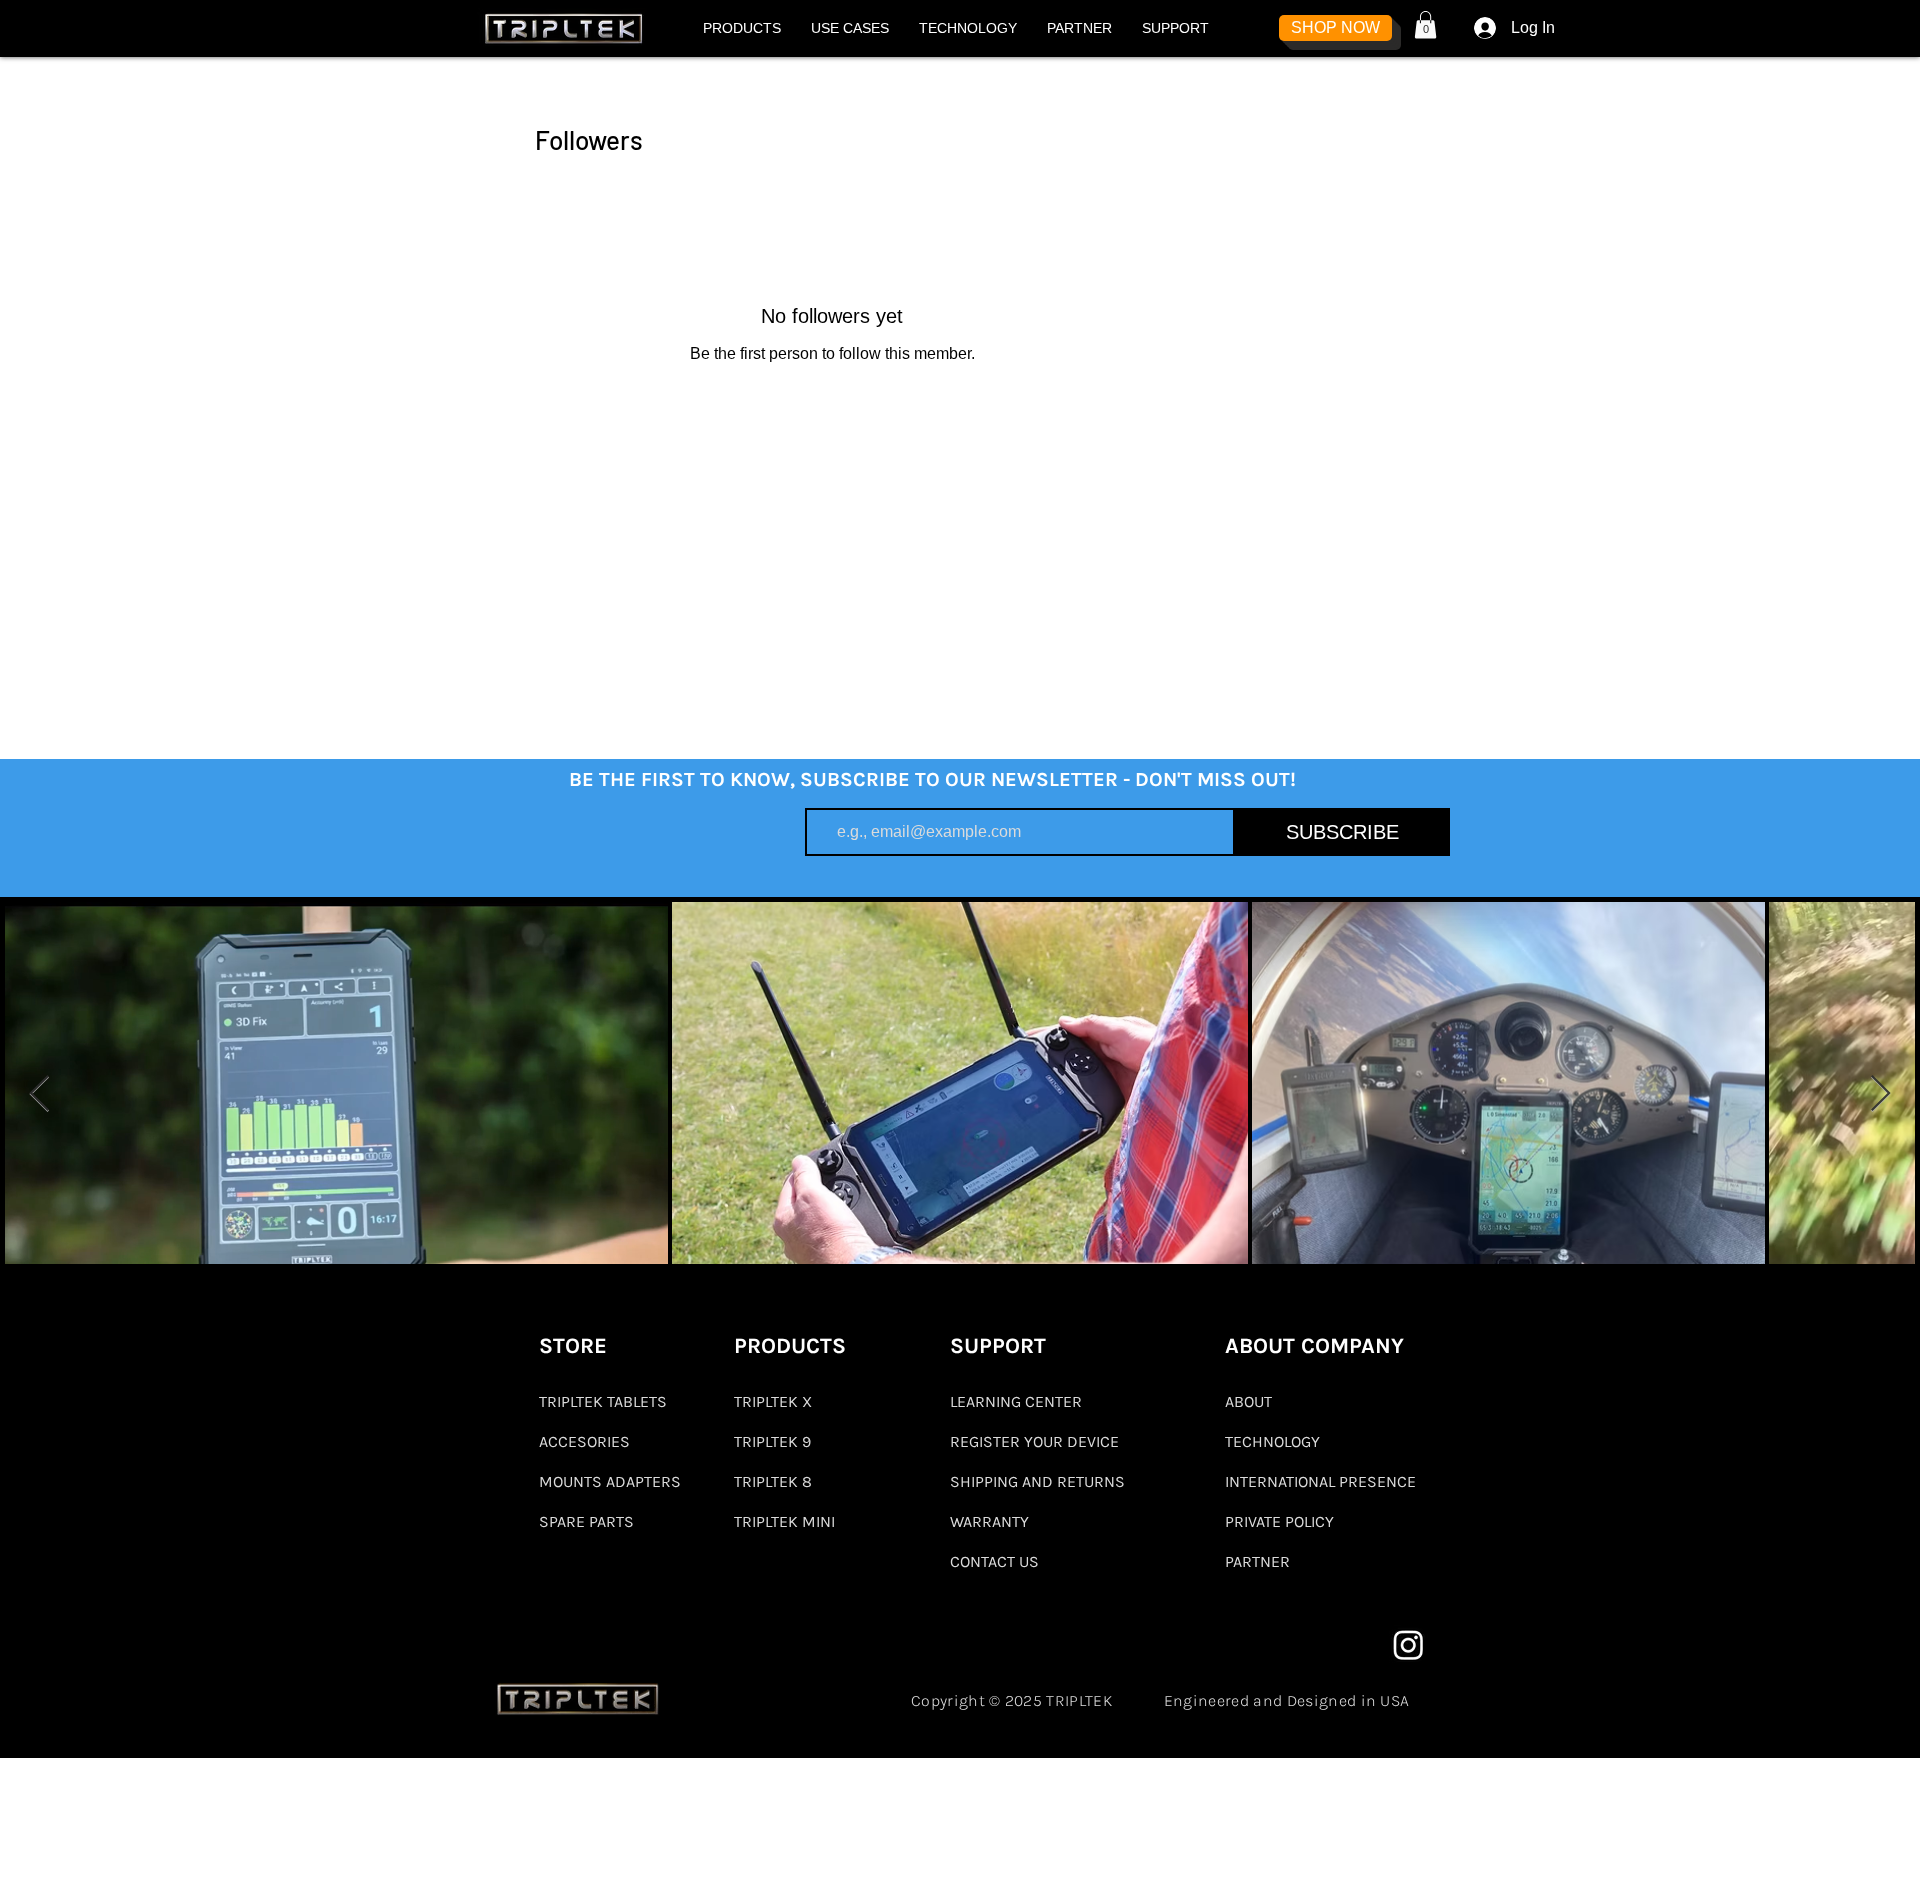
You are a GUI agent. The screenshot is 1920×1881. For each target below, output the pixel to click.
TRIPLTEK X (773, 1401)
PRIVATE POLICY (1279, 1521)
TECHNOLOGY (1272, 1441)
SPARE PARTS (586, 1521)
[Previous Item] (39, 1094)
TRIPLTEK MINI (784, 1521)
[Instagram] (1408, 1644)
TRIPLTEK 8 (773, 1481)
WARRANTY (989, 1521)
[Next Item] (1880, 1094)
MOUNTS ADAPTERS (609, 1481)
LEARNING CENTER (1016, 1401)
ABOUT (1248, 1401)
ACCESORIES (584, 1441)
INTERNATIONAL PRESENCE (1320, 1481)
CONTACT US (994, 1561)
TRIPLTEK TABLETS (603, 1401)
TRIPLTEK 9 (772, 1441)
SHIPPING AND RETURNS (1037, 1481)
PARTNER (1257, 1561)
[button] (742, 28)
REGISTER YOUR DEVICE (1034, 1441)
